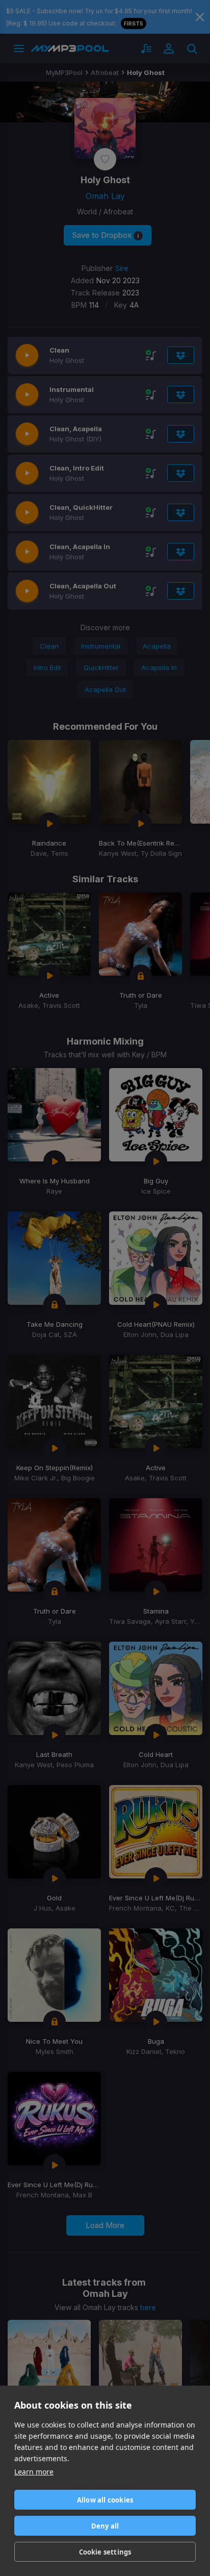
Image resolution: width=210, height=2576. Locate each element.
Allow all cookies (105, 2500)
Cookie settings (105, 2552)
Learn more (34, 2472)
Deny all (105, 2526)
